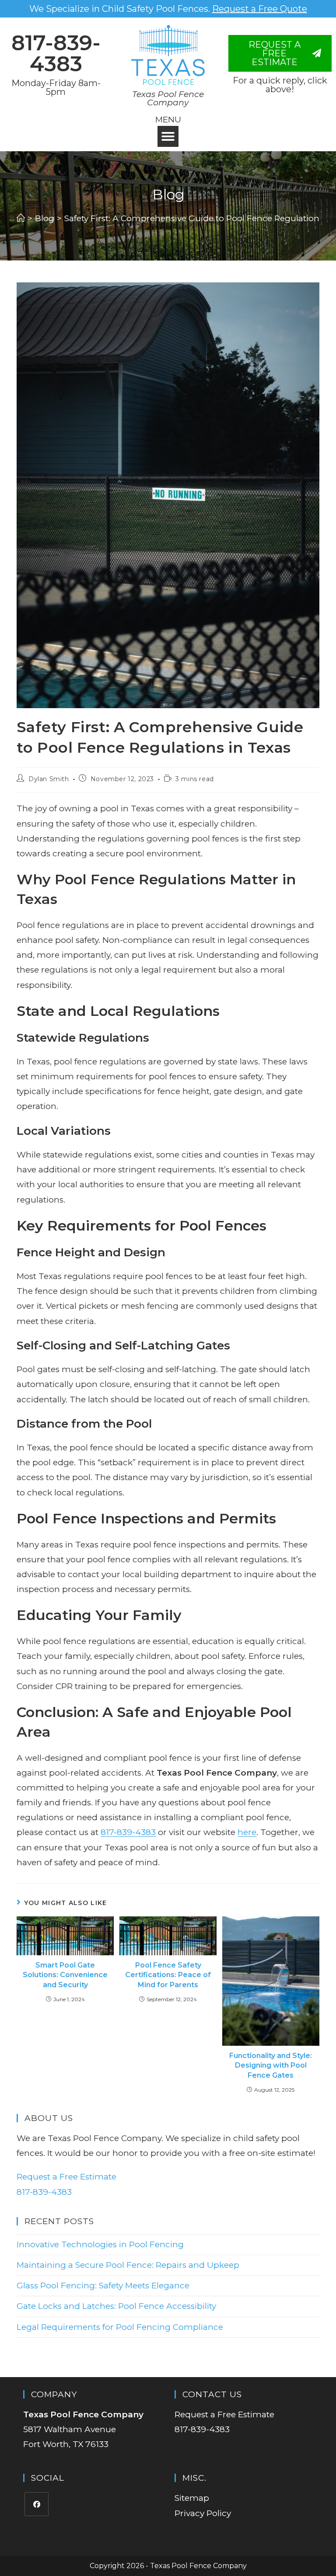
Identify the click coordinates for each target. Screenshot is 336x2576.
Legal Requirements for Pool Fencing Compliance (120, 2327)
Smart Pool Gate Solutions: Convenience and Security (65, 1975)
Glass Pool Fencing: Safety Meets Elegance (103, 2286)
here (247, 1832)
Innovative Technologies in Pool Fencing (100, 2244)
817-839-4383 (56, 53)
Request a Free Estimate (66, 2177)
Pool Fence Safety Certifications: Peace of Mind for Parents (168, 1975)
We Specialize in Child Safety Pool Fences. (168, 9)
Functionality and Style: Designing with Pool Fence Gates (271, 2065)
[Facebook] (37, 2504)
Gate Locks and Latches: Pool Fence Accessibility (116, 2306)
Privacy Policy (203, 2513)
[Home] (21, 218)
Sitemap (192, 2498)
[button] (168, 136)
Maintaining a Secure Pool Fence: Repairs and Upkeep (128, 2265)
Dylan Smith (49, 779)
